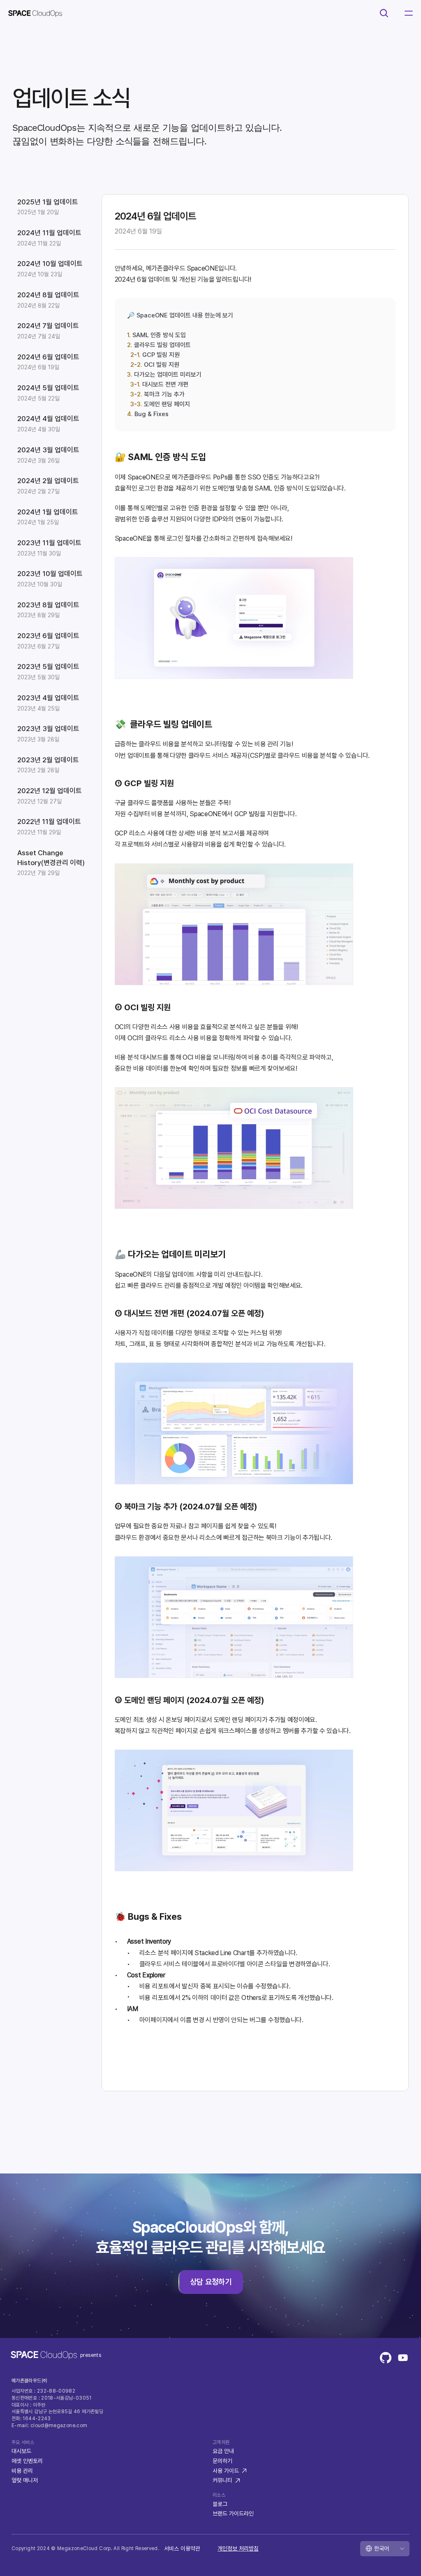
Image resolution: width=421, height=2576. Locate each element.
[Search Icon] (384, 13)
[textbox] (180, 365)
